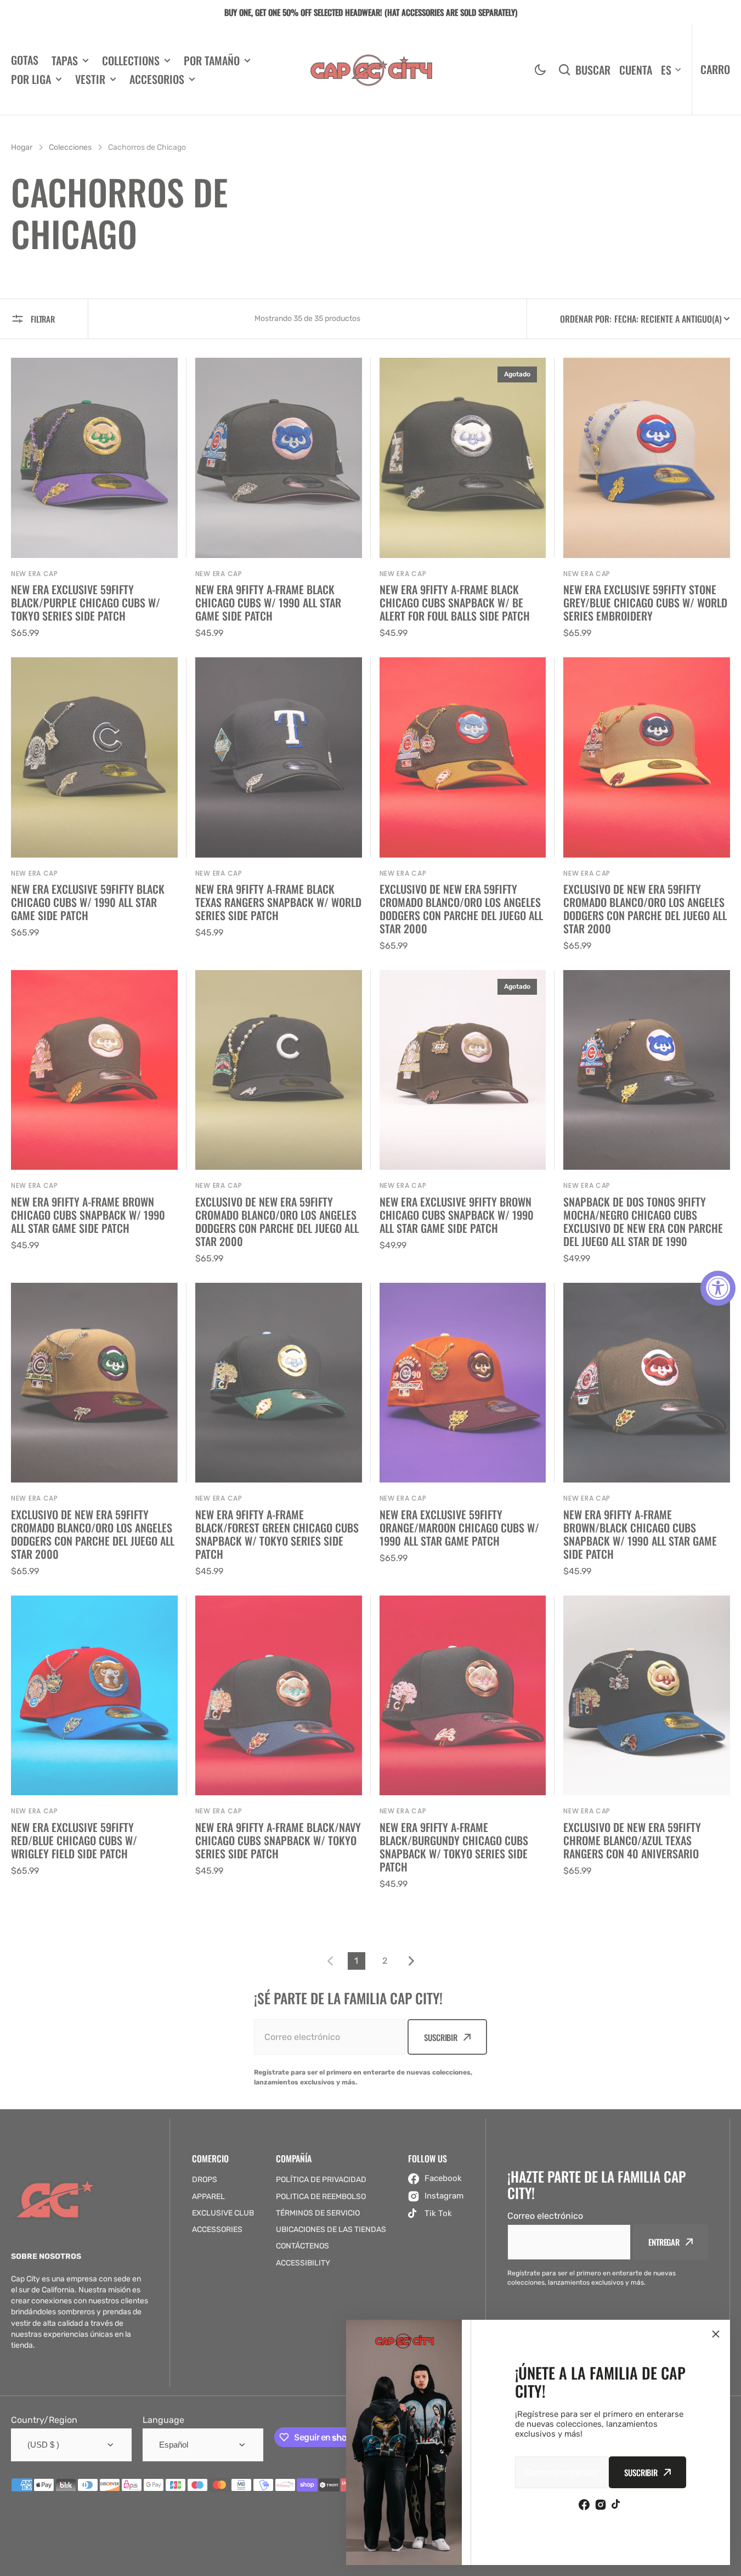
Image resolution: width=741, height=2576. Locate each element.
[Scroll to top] (727, 2562)
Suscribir (641, 2472)
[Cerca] (716, 2334)
